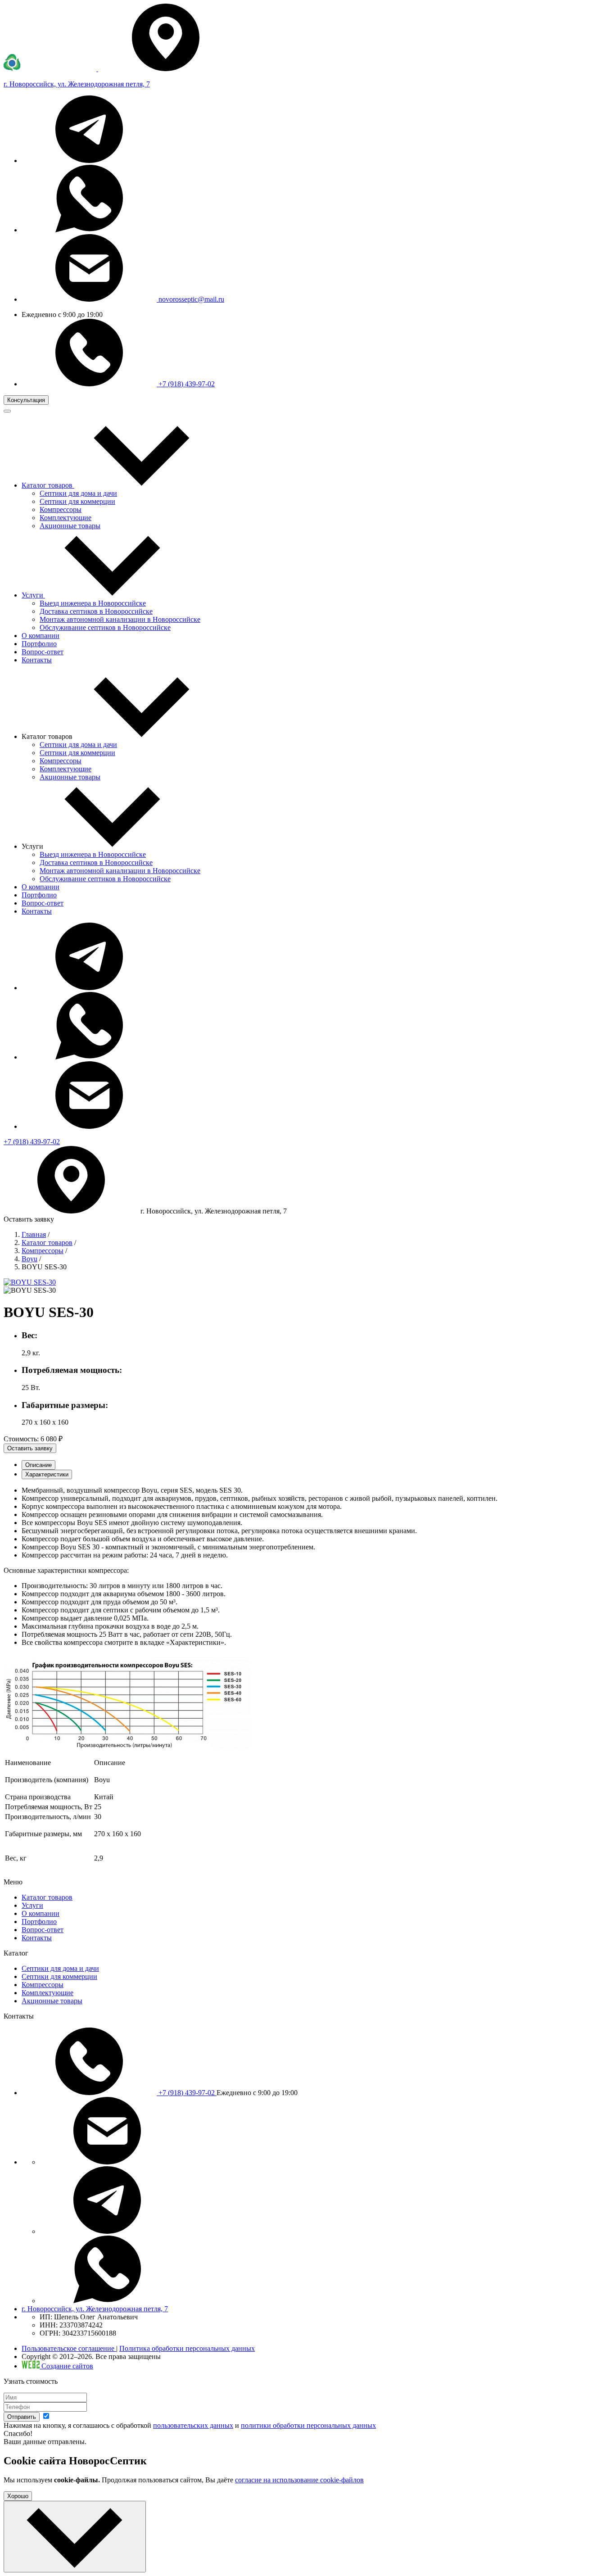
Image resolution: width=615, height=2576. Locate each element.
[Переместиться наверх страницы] (75, 2537)
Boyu (29, 1259)
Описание (38, 1465)
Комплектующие (66, 518)
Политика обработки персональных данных (187, 2348)
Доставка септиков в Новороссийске (96, 611)
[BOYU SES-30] (30, 1282)
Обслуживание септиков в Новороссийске (105, 627)
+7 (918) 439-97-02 (186, 384)
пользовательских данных (193, 2425)
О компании (41, 887)
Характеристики (47, 1474)
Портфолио (39, 895)
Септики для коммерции (77, 501)
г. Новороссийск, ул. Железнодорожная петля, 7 (95, 2309)
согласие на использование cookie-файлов (299, 2480)
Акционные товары (70, 526)
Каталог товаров (47, 1243)
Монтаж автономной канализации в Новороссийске (120, 619)
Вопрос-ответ (43, 903)
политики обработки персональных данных (308, 2425)
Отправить (22, 2417)
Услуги (32, 1905)
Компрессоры (61, 509)
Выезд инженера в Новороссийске (93, 603)
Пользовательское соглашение (69, 2348)
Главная (34, 1234)
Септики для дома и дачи (78, 493)
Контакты (37, 911)
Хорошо (18, 2496)
